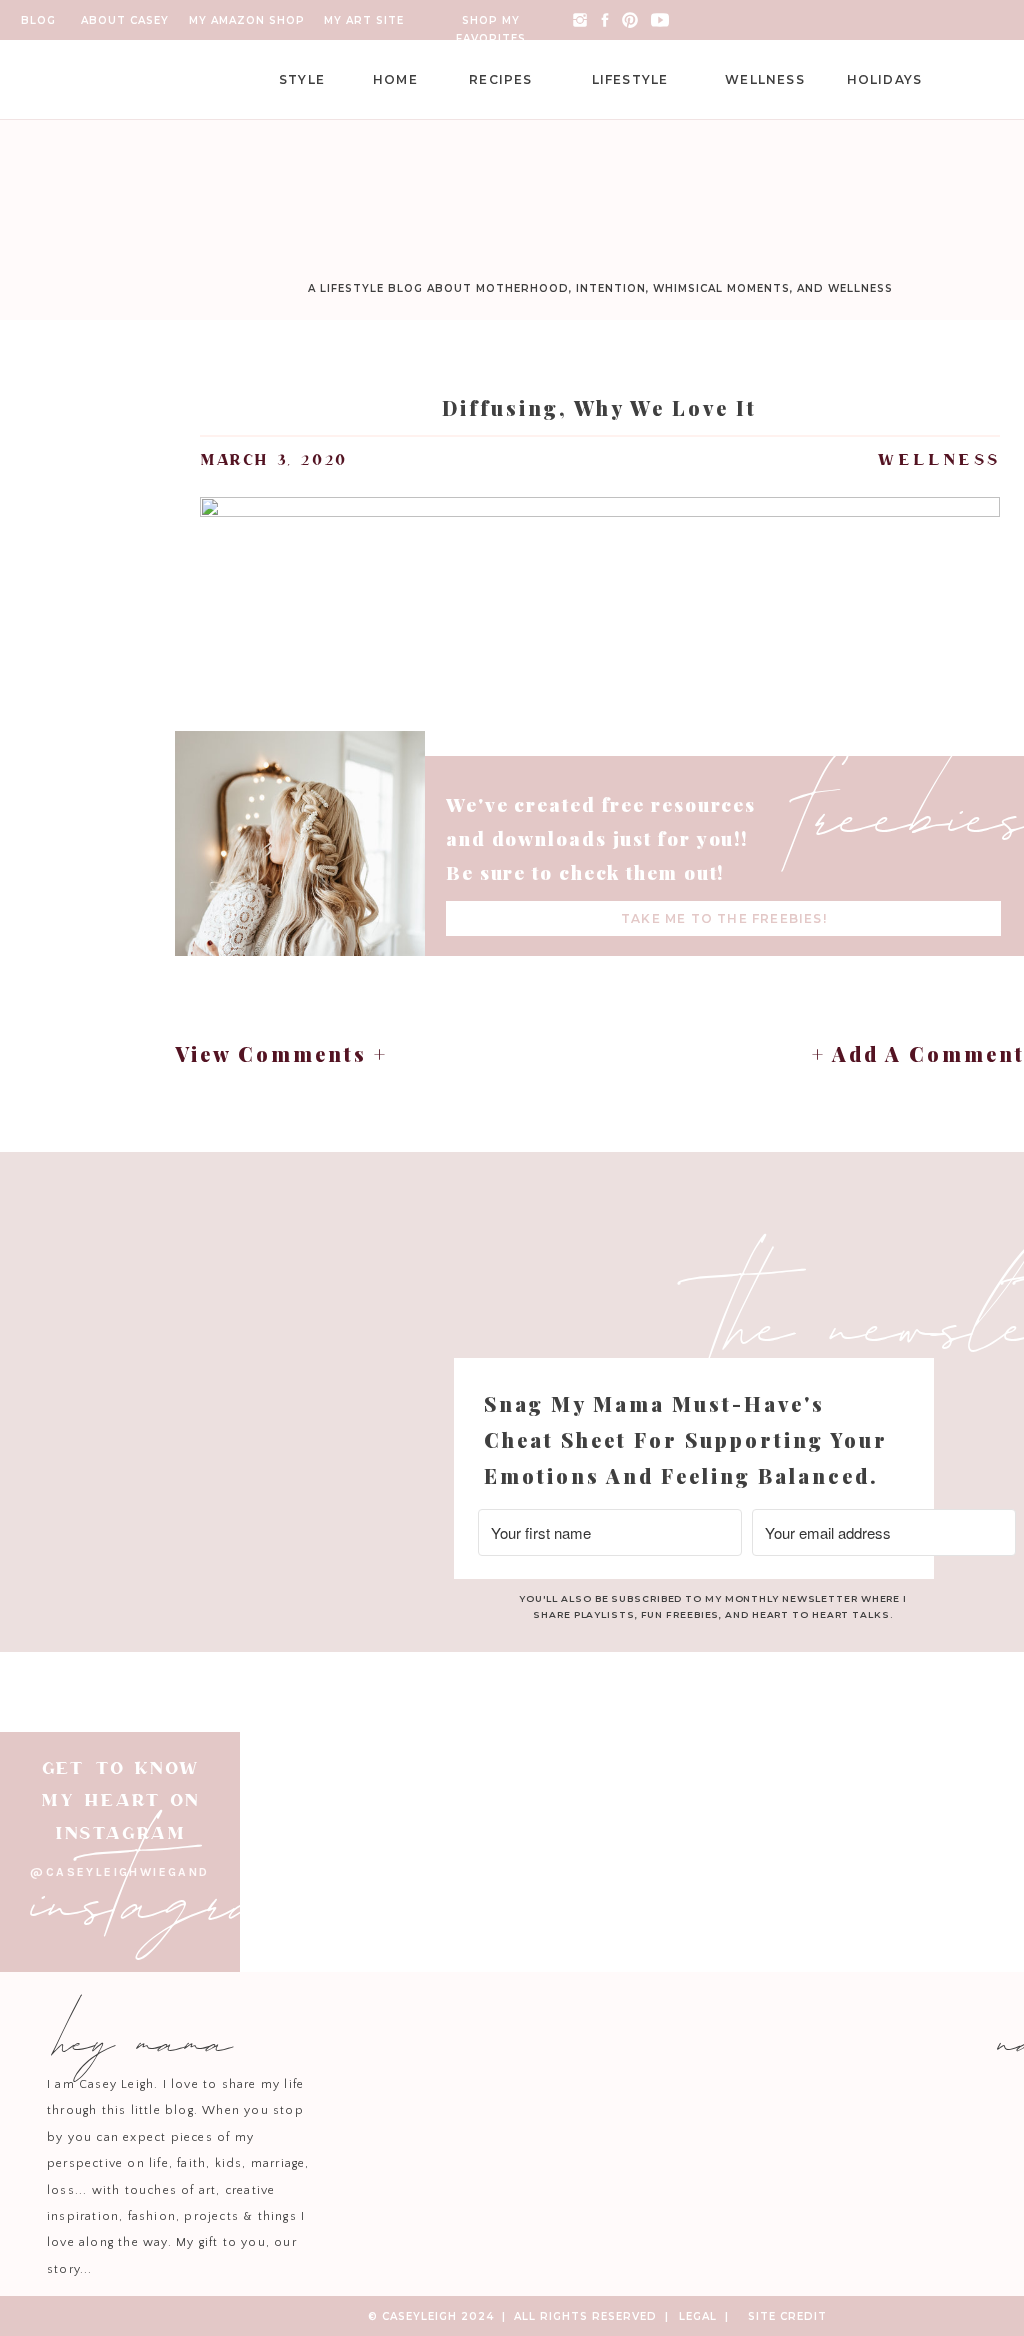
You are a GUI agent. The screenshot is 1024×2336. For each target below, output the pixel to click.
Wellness (938, 460)
